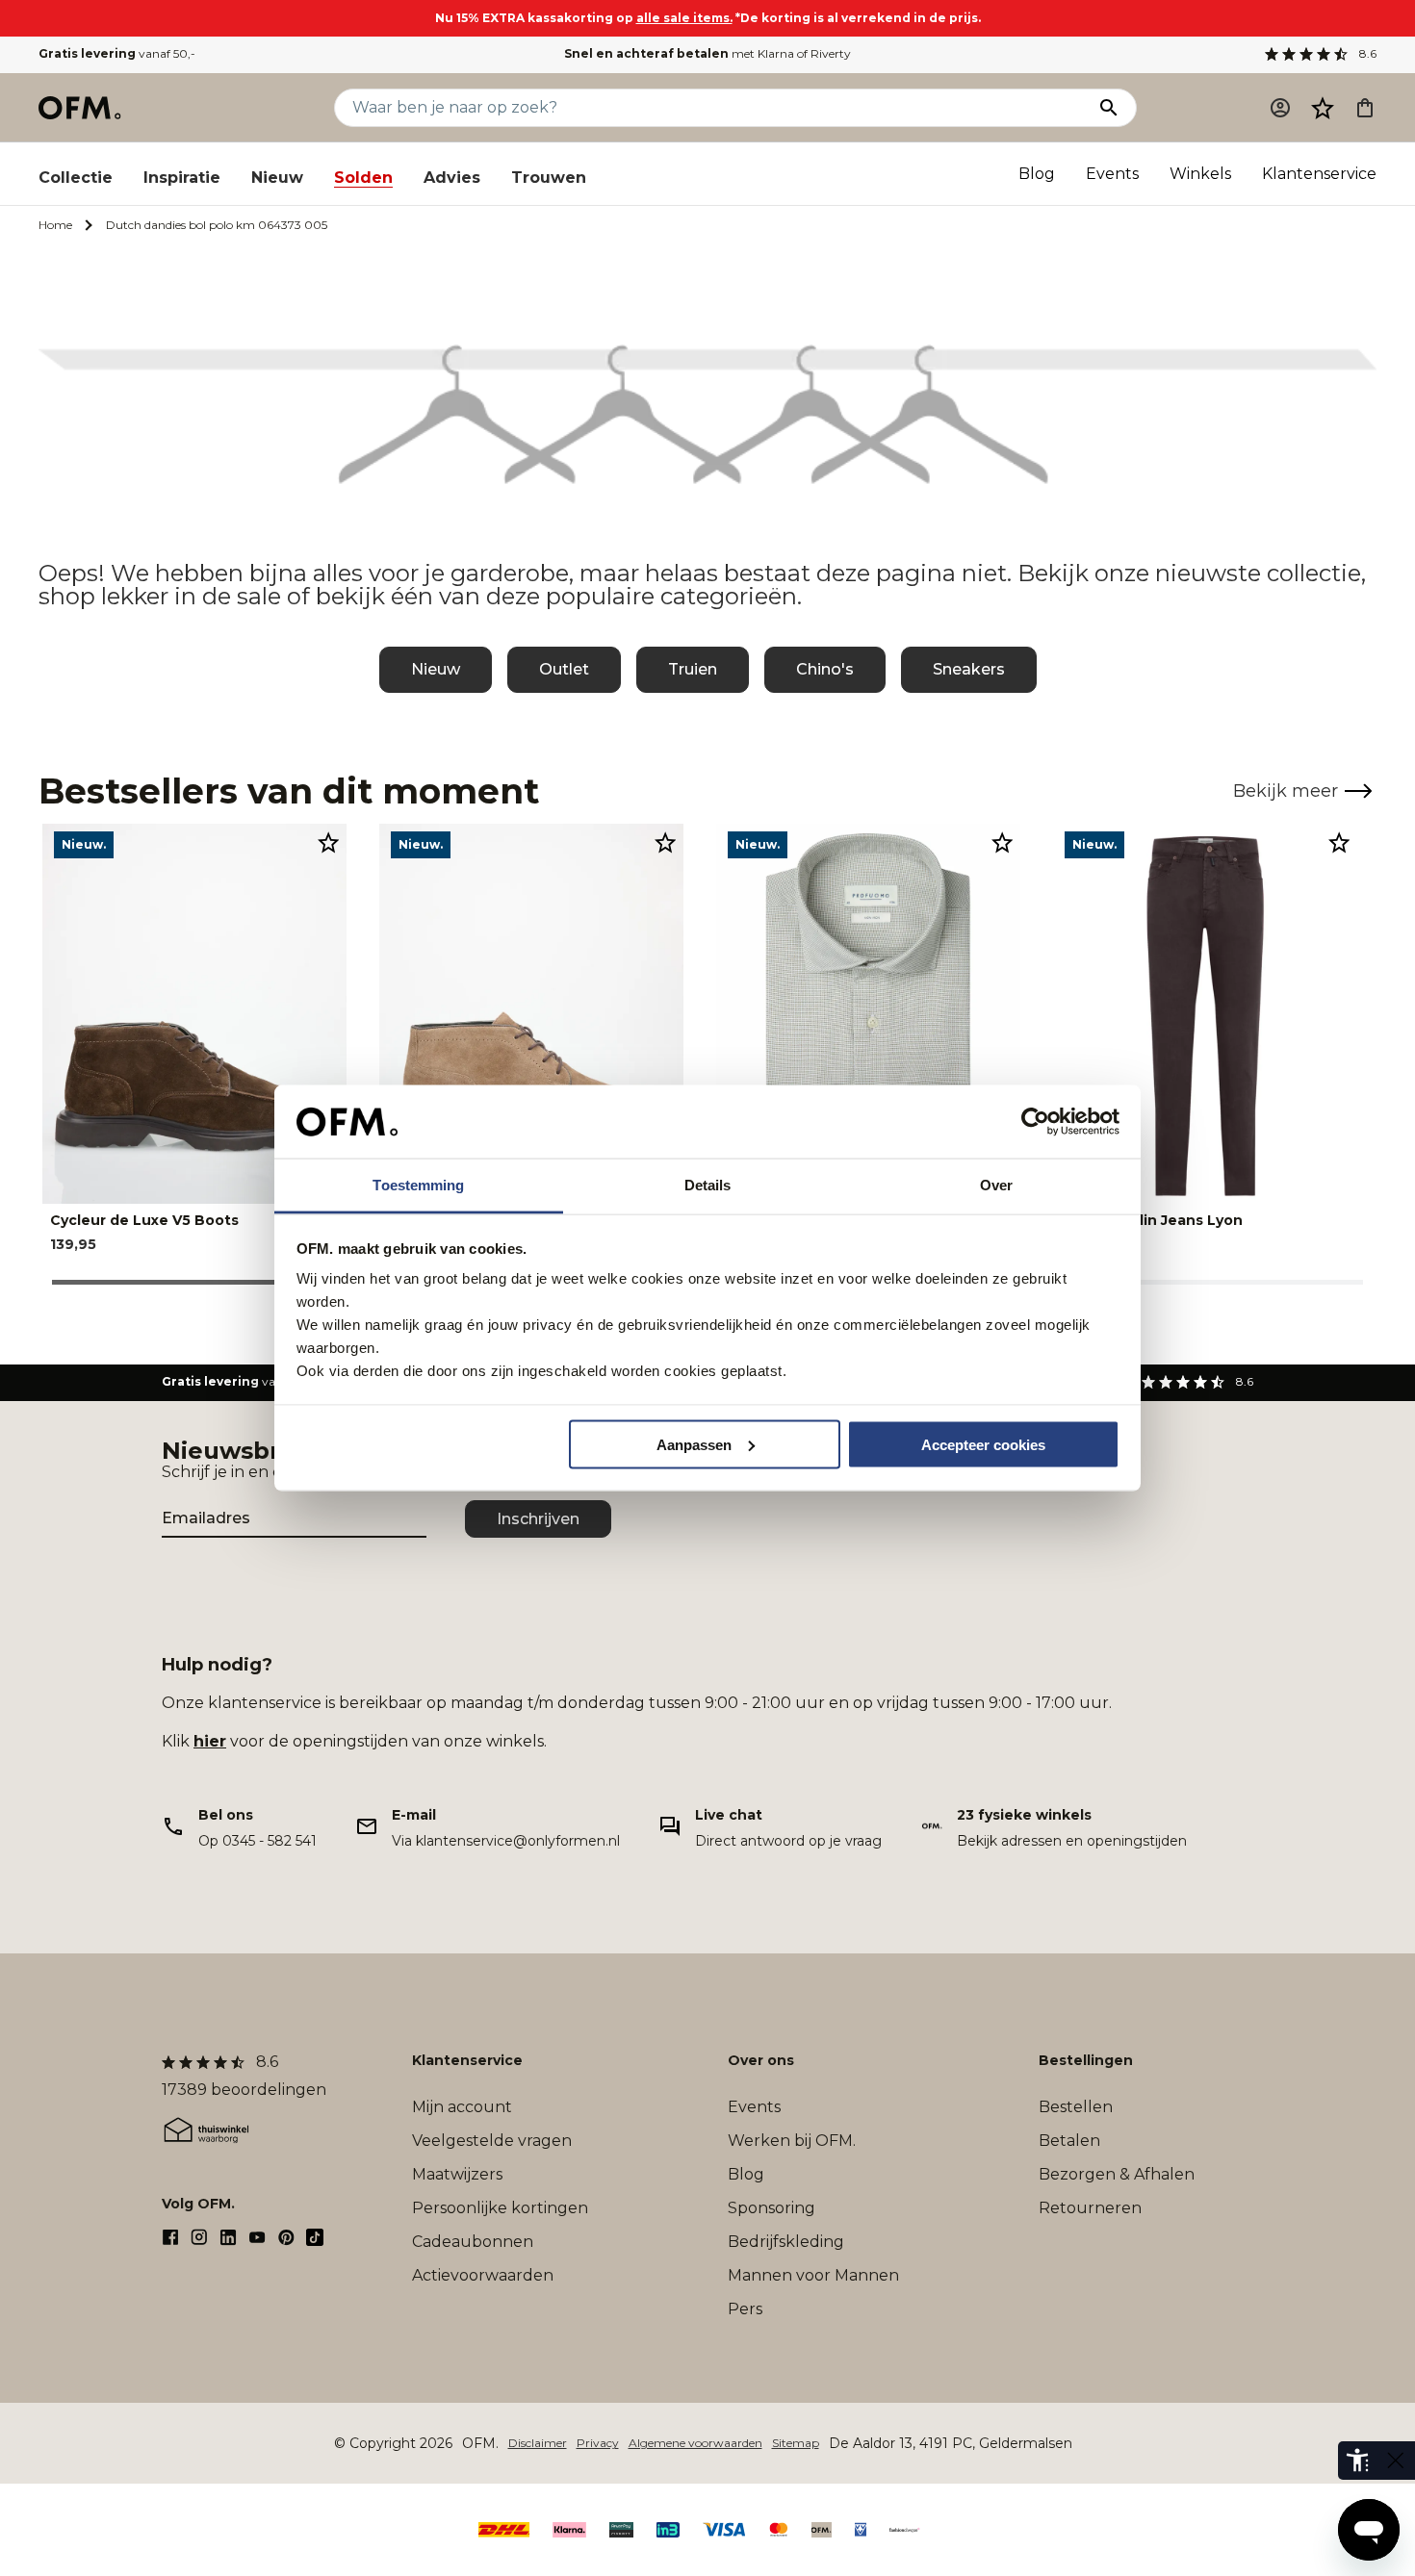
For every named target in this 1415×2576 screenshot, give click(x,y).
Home (55, 225)
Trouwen (549, 178)
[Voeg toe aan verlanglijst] (328, 842)
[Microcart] (1365, 108)
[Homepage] (81, 108)
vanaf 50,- (117, 53)
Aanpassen (694, 1444)
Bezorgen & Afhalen (1117, 2174)
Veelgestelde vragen (492, 2141)
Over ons (761, 2060)
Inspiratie (182, 178)
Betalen (1069, 2141)
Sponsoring (772, 2208)
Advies (452, 178)
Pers (745, 2309)
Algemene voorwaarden (695, 2443)
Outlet (564, 669)
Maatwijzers (457, 2174)
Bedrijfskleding (786, 2242)
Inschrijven (538, 1519)
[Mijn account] (1280, 108)
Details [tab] (708, 1185)
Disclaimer (538, 2443)
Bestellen (1076, 2107)
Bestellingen (1086, 2060)
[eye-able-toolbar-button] (1357, 2461)
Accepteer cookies (983, 1444)
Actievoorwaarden (483, 2275)
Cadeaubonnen (473, 2242)
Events (1112, 174)
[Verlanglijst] (1323, 108)
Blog (1037, 174)
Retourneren (1090, 2208)
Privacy (598, 2443)
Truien (693, 669)
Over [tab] (996, 1185)
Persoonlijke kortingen (500, 2208)
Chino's (825, 669)
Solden (363, 178)
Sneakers (969, 669)
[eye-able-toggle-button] (1396, 2461)
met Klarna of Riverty (707, 53)
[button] (1323, 108)
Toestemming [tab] (418, 1185)
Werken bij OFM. (792, 2141)
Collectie (76, 178)
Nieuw (277, 178)
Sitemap (796, 2443)
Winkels (1200, 174)
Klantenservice (1319, 174)
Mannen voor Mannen (813, 2275)
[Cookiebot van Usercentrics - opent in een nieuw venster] (1035, 1122)
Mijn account (462, 2107)
